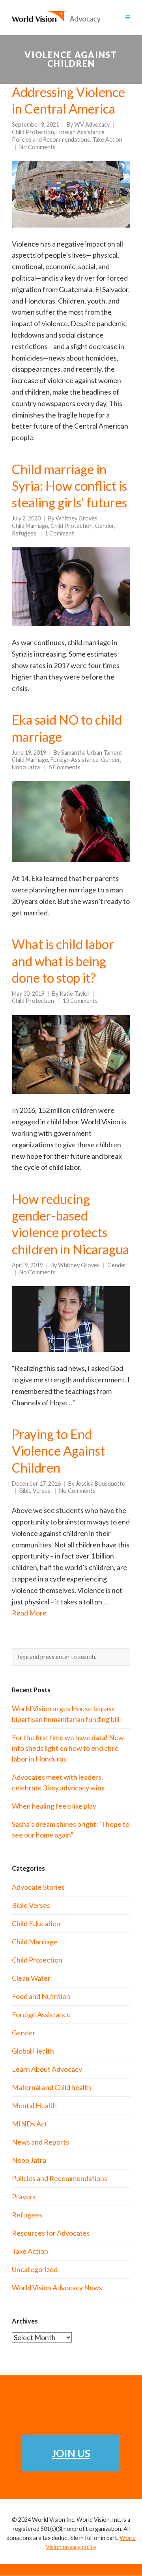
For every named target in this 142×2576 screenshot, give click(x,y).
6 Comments (64, 767)
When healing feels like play (54, 1806)
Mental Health (34, 2105)
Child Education (36, 1923)
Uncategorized (35, 2269)
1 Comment (60, 533)
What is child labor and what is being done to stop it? (63, 961)
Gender (105, 526)
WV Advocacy (92, 124)
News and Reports (40, 2142)
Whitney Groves (77, 518)
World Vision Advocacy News (57, 2287)
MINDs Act (30, 2124)
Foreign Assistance (80, 132)
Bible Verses (35, 1491)
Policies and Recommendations (51, 140)
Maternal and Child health (51, 2087)
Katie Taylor (75, 994)
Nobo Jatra (26, 767)
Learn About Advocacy (47, 2069)
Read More (29, 1613)
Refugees (24, 533)
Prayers (24, 2196)
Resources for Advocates (51, 2233)
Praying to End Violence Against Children (58, 1451)
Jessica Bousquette (100, 1484)
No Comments (37, 147)
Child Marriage (30, 526)
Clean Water (31, 1978)
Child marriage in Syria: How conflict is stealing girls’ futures (69, 486)
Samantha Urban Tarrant (92, 753)
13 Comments (80, 1001)
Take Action (107, 140)
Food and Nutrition (41, 1996)
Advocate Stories (38, 1887)
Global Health (33, 2051)
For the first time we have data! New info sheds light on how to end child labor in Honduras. (68, 1748)
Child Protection (33, 132)
